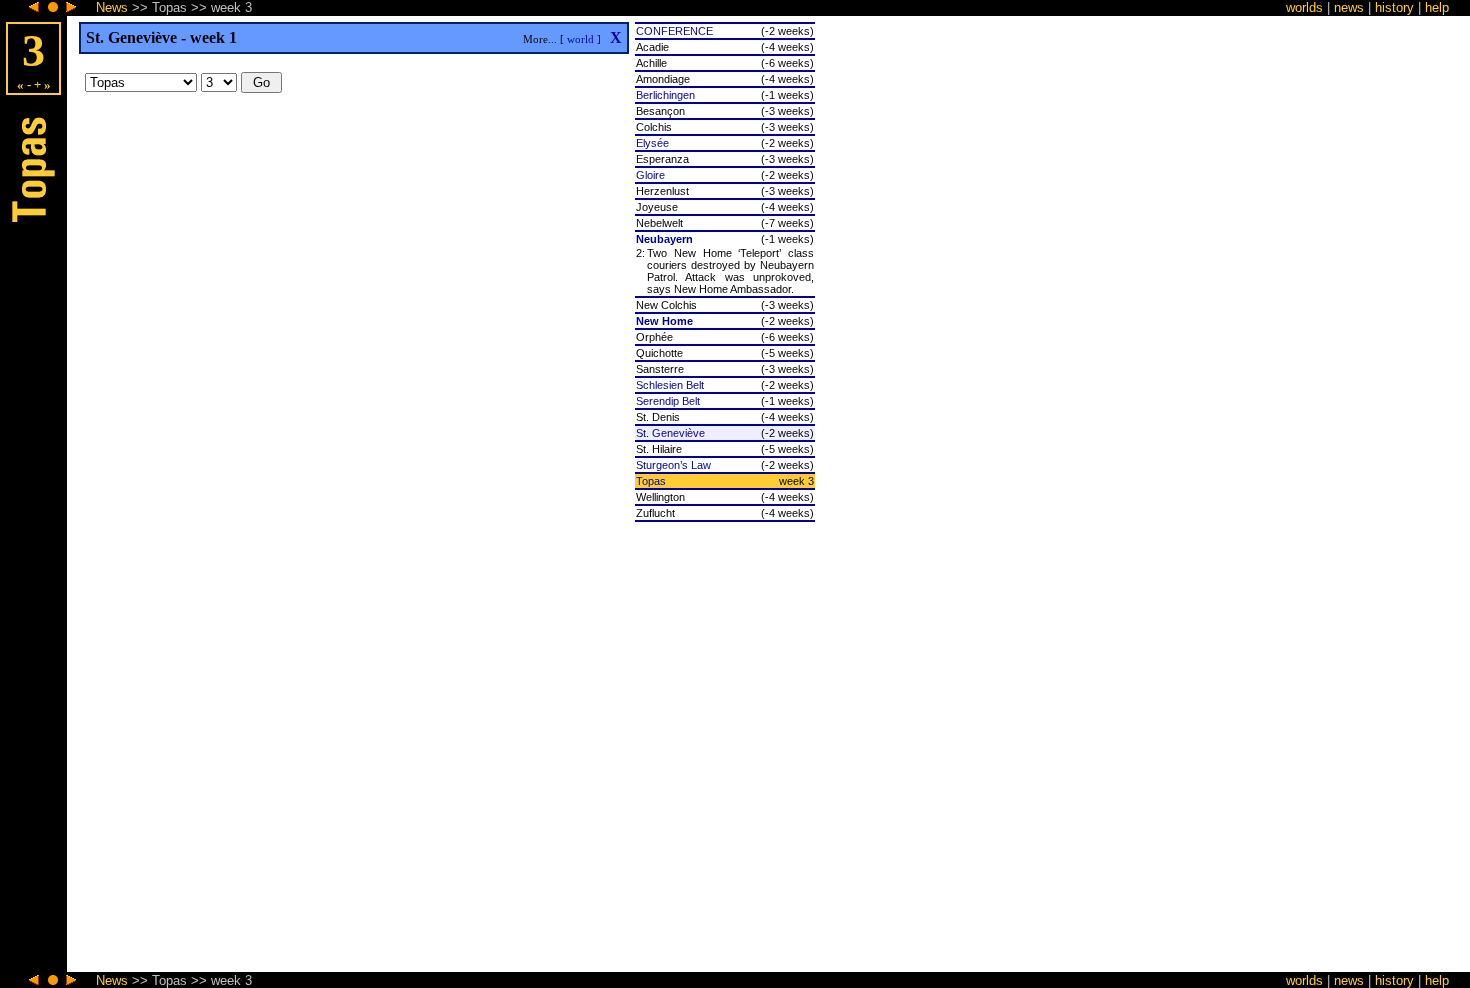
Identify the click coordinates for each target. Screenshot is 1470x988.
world (580, 39)
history (1394, 7)
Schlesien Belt (670, 385)
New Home (664, 321)
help (1437, 7)
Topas (651, 481)
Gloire (650, 175)
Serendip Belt (668, 401)
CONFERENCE (674, 31)
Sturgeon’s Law (673, 465)
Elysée (652, 143)
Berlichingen (665, 95)
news (1349, 7)
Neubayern (664, 239)
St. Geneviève (670, 433)
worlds (1304, 7)
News (112, 7)
